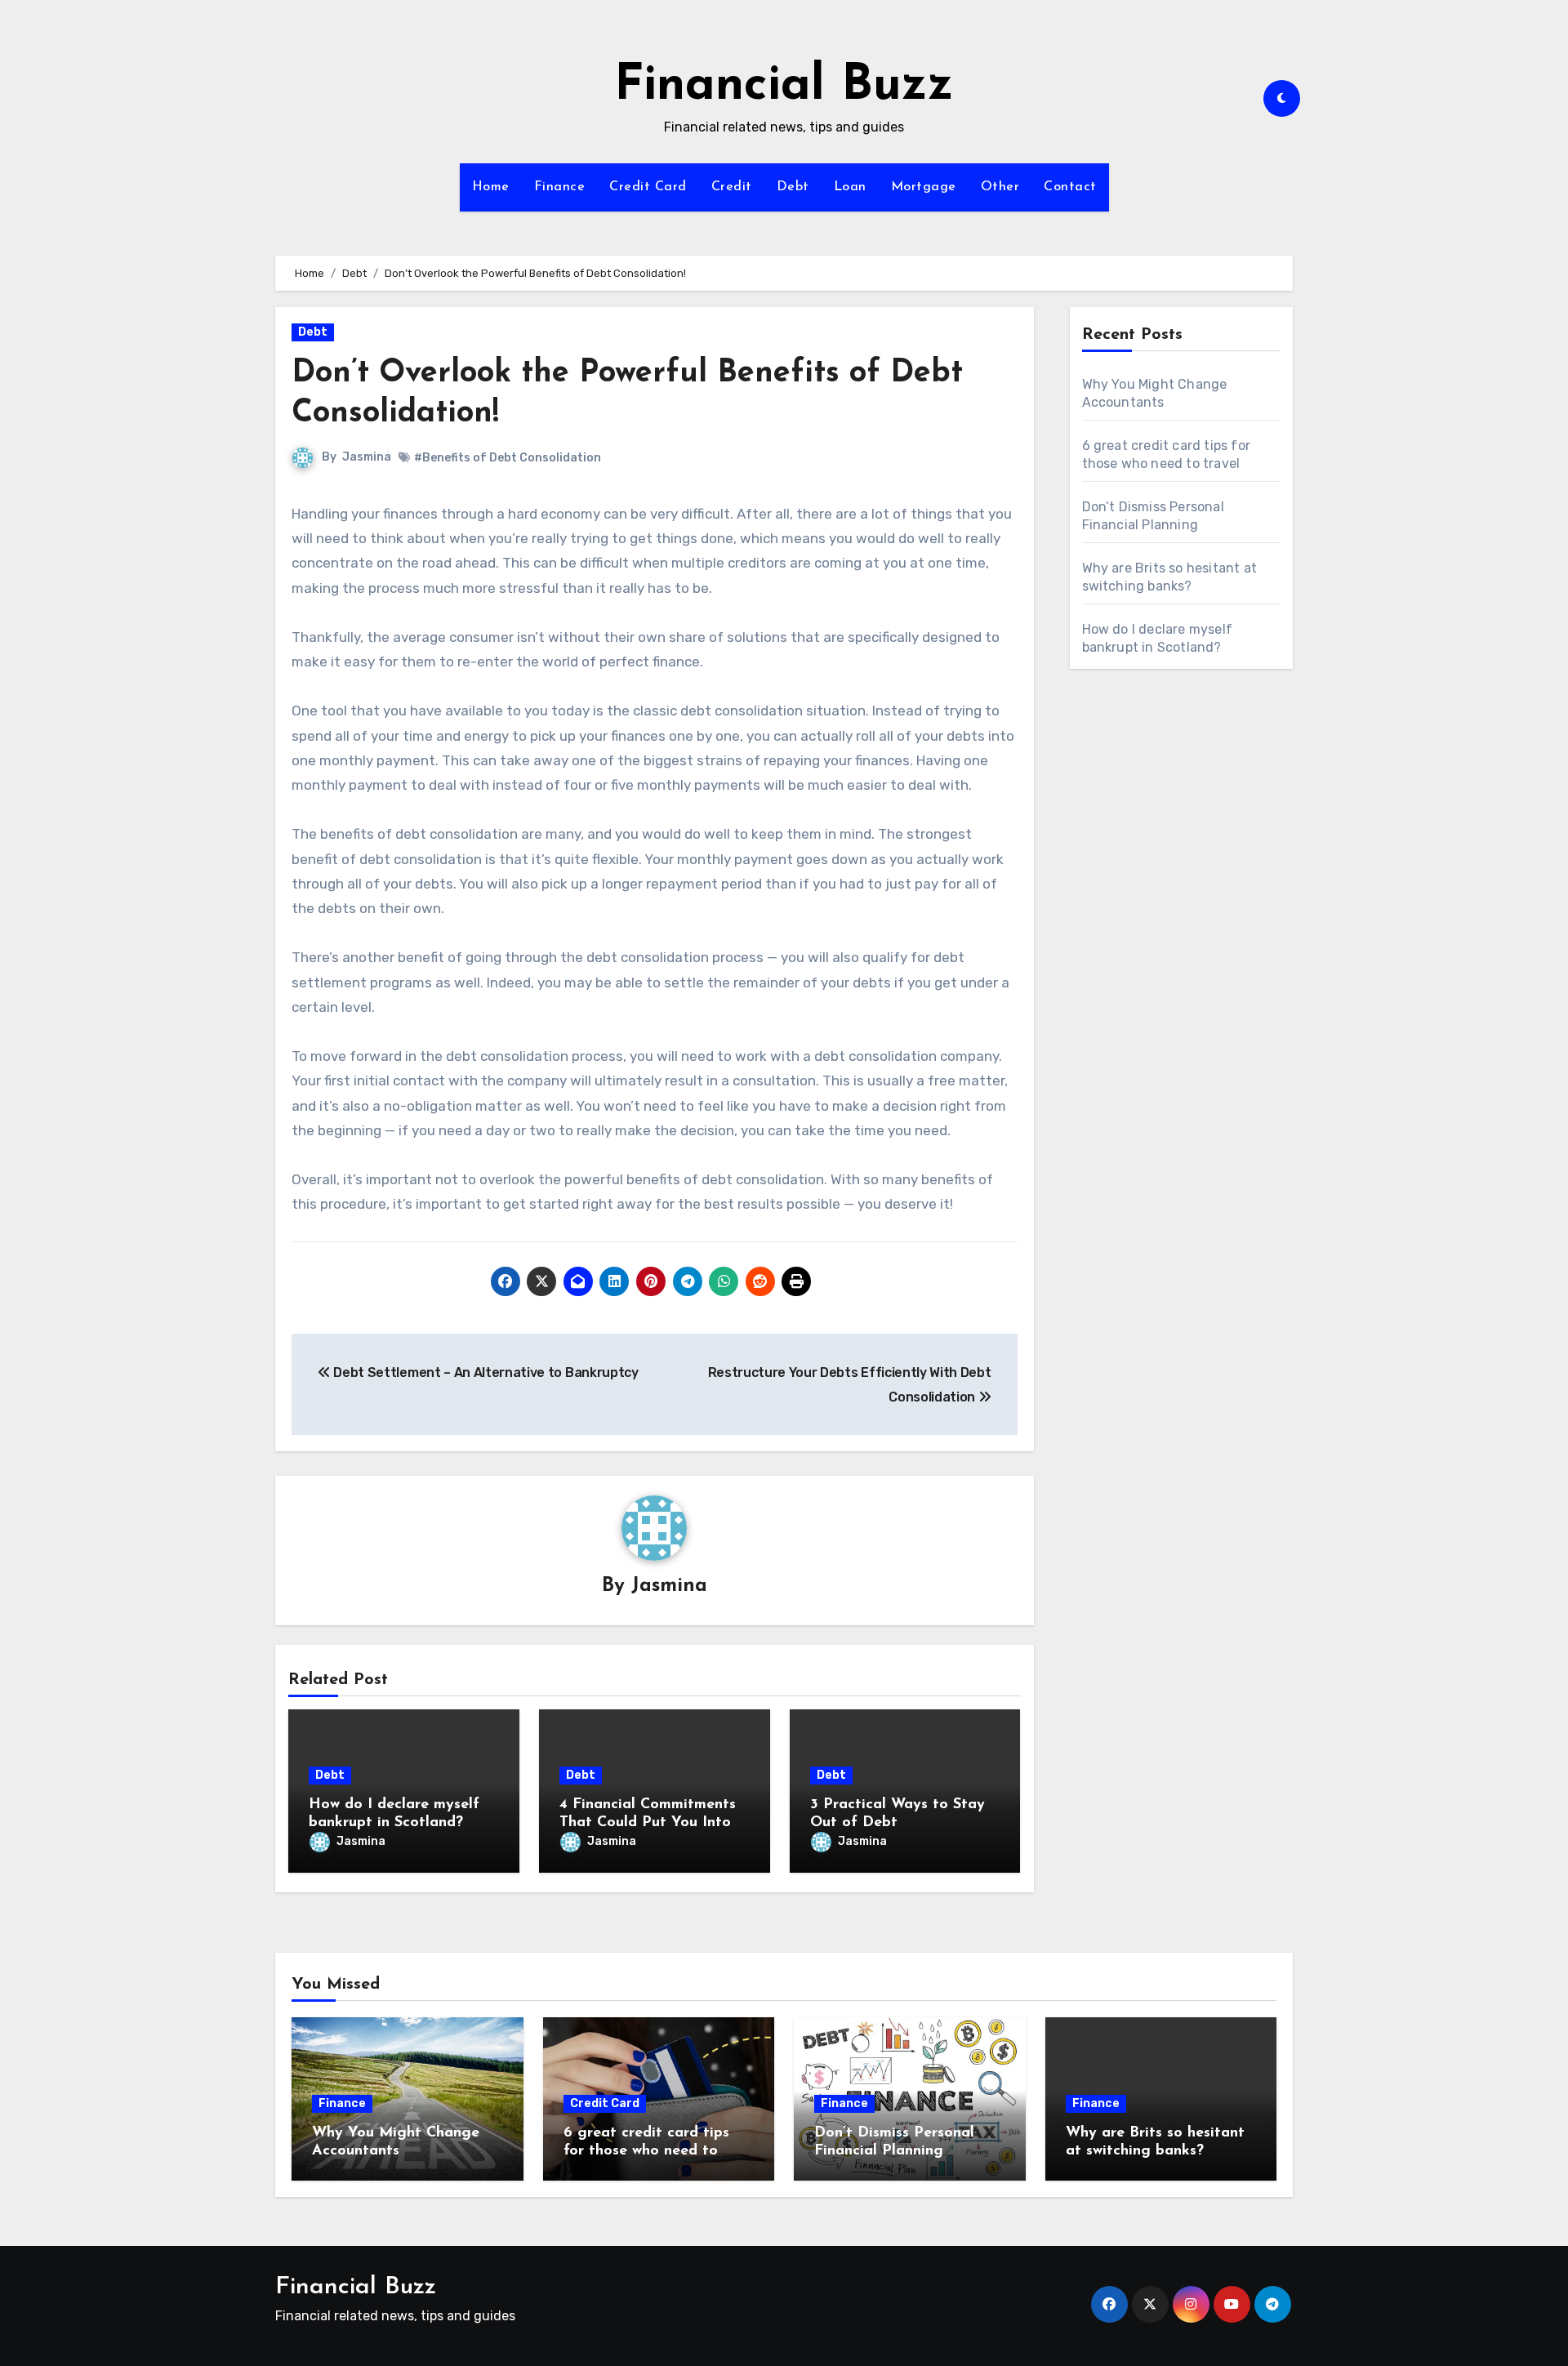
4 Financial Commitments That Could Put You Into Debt (648, 1822)
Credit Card (648, 187)
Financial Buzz (784, 87)
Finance (560, 187)
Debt (793, 187)
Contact (1070, 187)
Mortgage (924, 187)
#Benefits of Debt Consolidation (508, 458)
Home (491, 187)
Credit (732, 187)
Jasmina (367, 457)
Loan (850, 187)
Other (1000, 187)
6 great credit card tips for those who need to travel (646, 2151)
